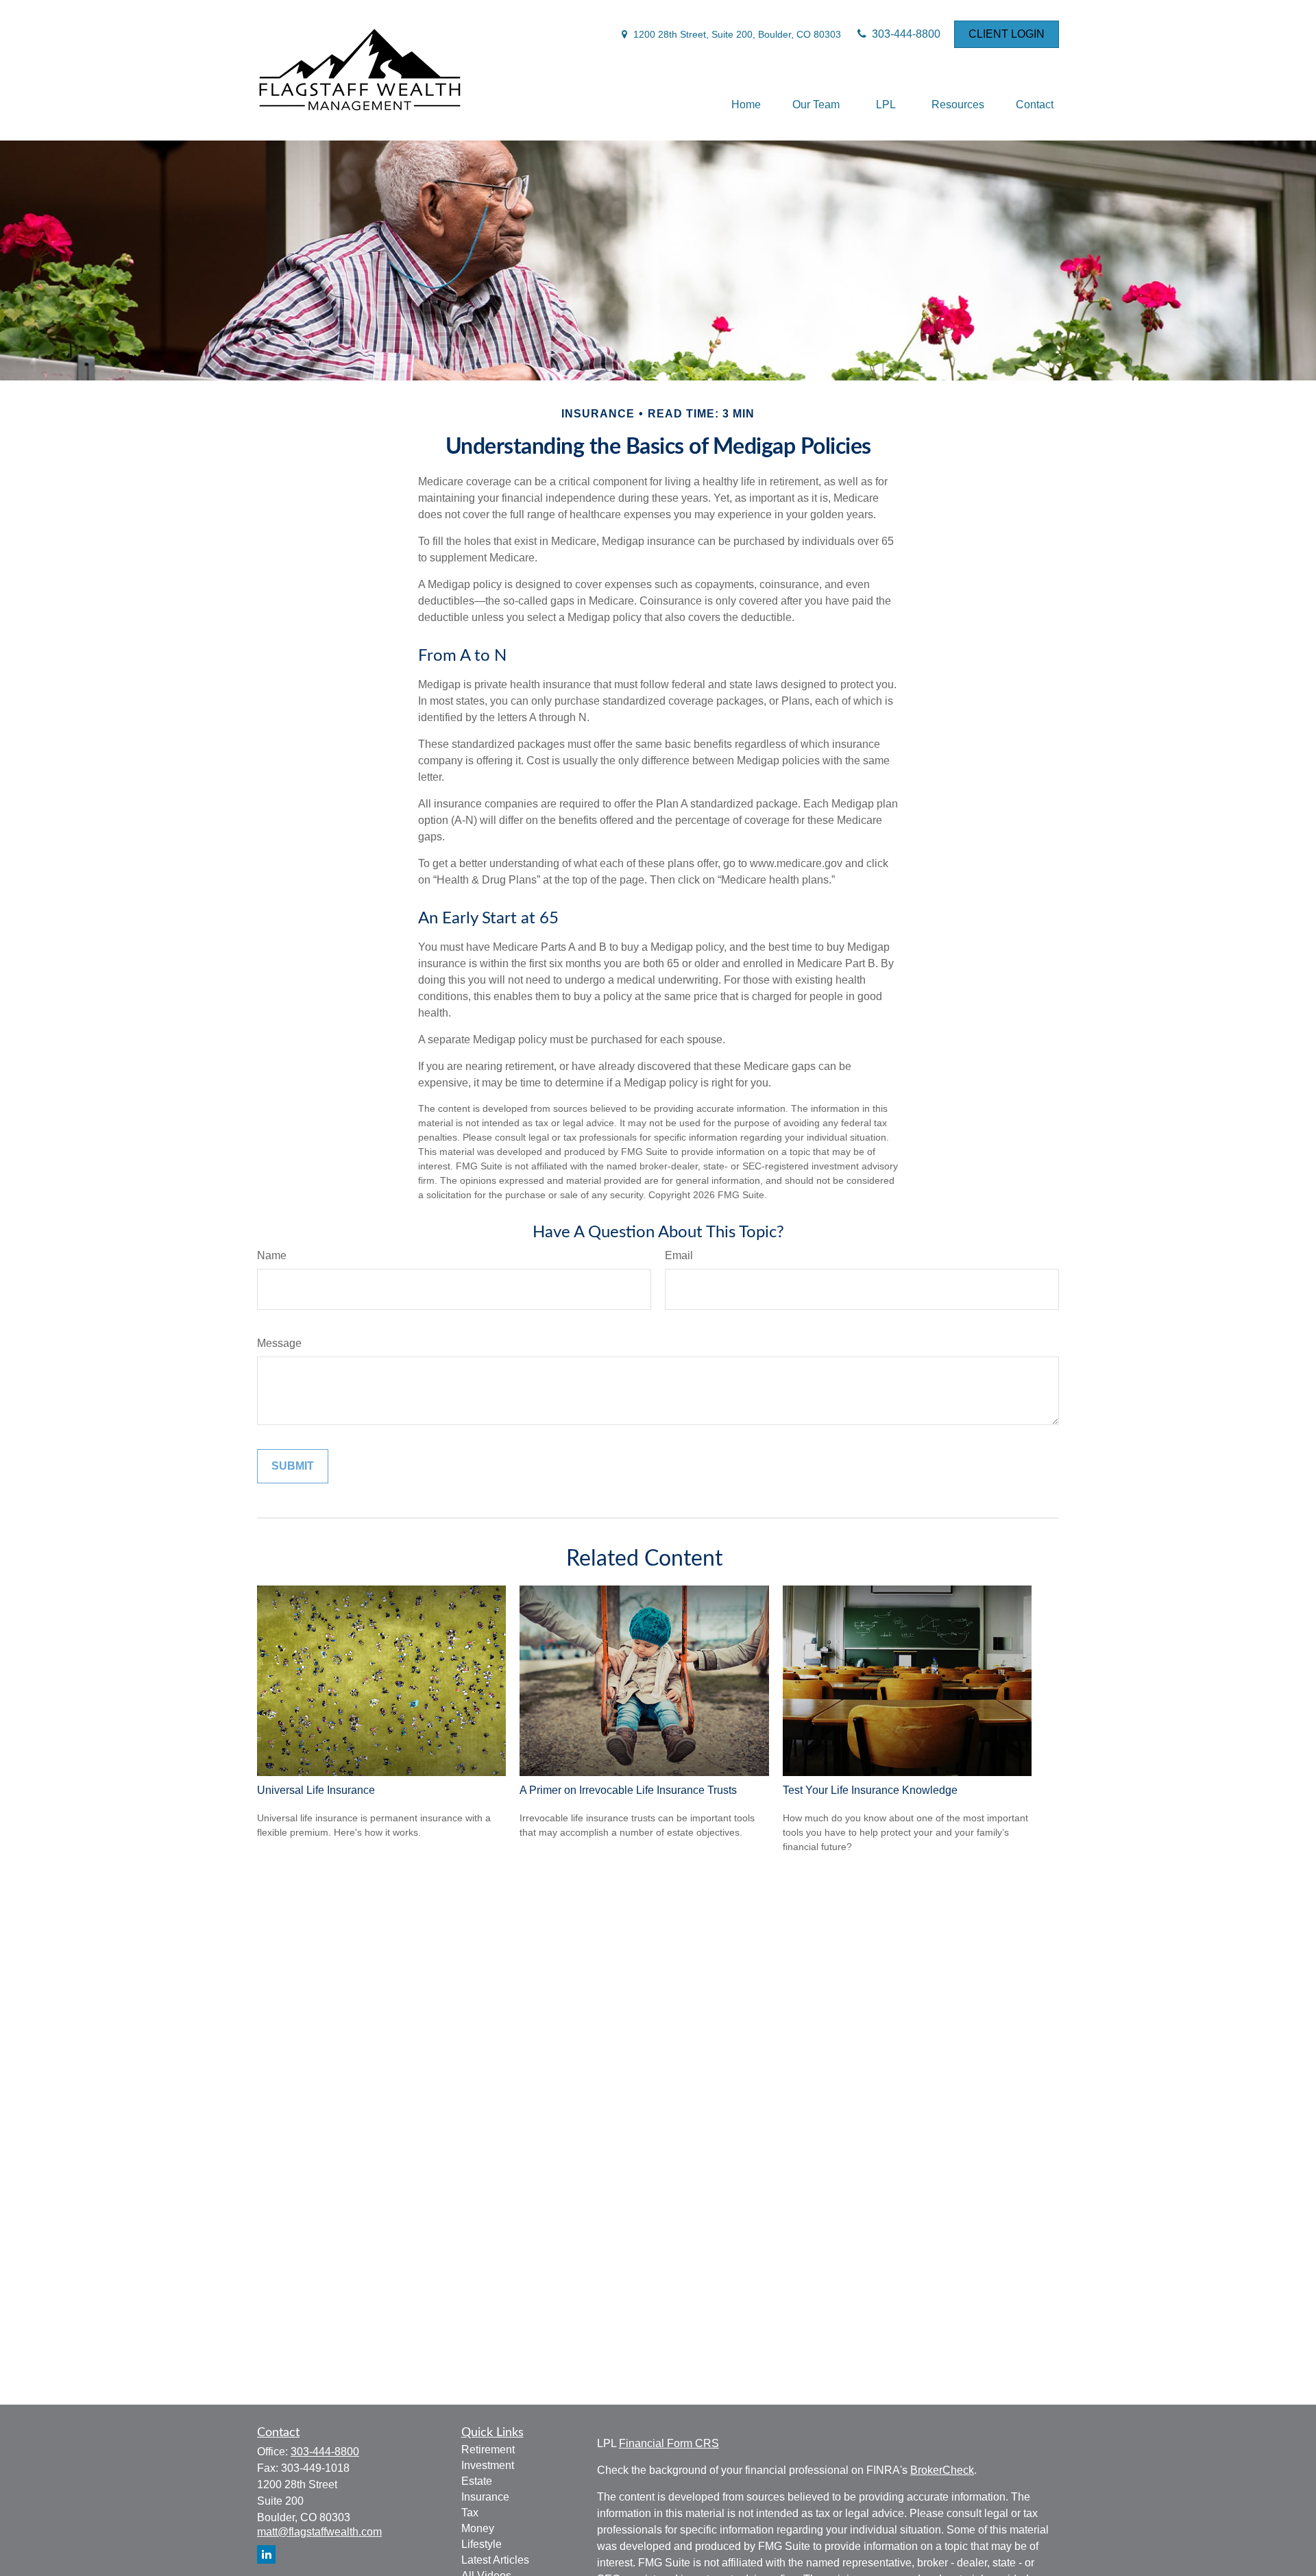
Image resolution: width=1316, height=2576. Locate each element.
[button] (746, 105)
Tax (470, 2513)
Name (272, 1255)
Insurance (485, 2497)
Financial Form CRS (669, 2443)
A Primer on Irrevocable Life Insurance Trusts (628, 1790)
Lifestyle (482, 2544)
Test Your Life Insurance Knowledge (870, 1790)
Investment (488, 2465)
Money (478, 2528)
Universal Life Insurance (316, 1790)
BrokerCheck (942, 2470)
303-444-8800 (905, 34)
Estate (477, 2481)
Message (279, 1343)
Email (679, 1255)
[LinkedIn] (266, 2554)
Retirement (488, 2450)
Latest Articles (495, 2560)
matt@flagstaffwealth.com (319, 2532)
